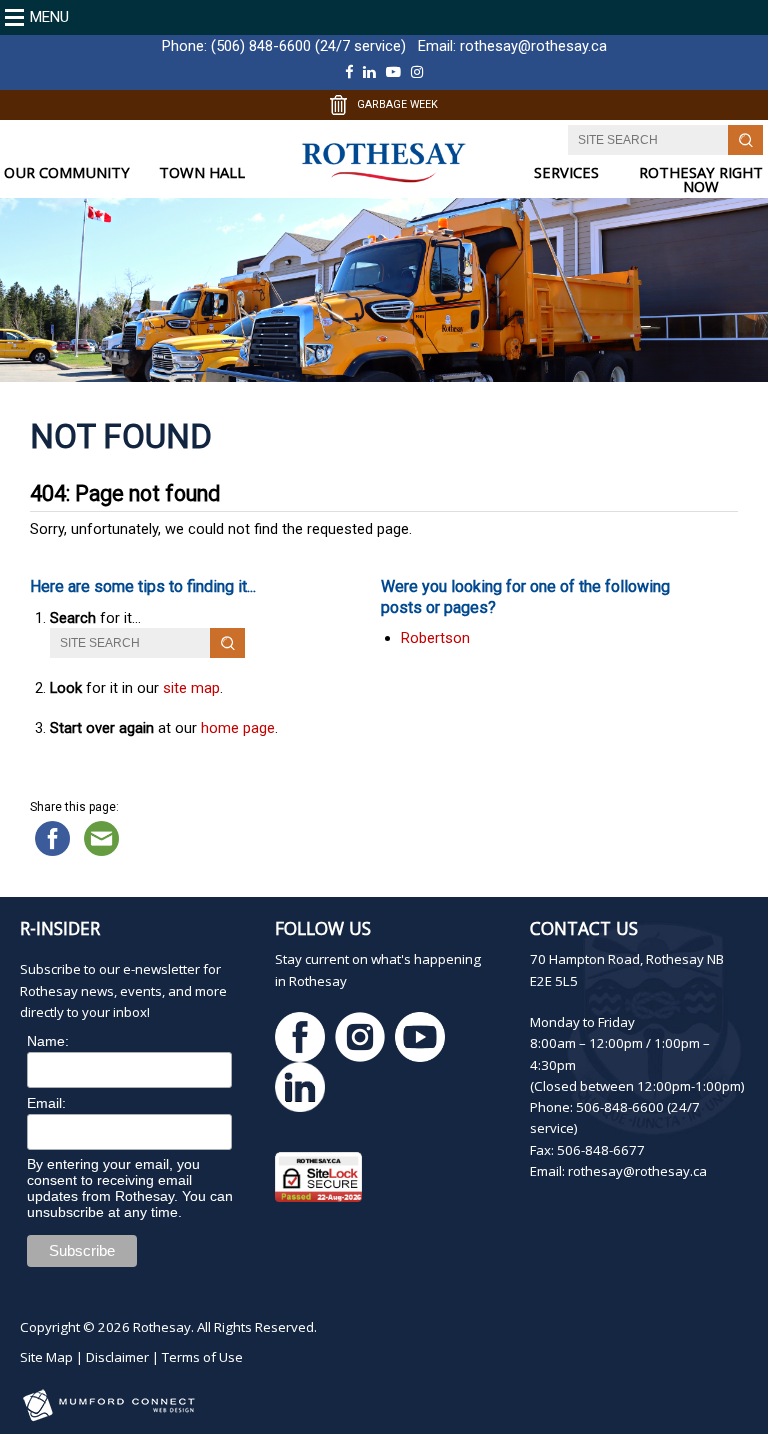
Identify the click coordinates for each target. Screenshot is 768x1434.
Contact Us (584, 928)
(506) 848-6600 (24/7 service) (308, 46)
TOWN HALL (202, 172)
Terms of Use (202, 1357)
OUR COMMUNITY (67, 172)
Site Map (46, 1357)
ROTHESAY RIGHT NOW (701, 179)
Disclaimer (117, 1357)
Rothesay (162, 1327)
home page (238, 728)
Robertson (435, 638)
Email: (46, 1103)
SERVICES (566, 172)
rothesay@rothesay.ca (533, 46)
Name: (48, 1041)
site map (191, 688)
